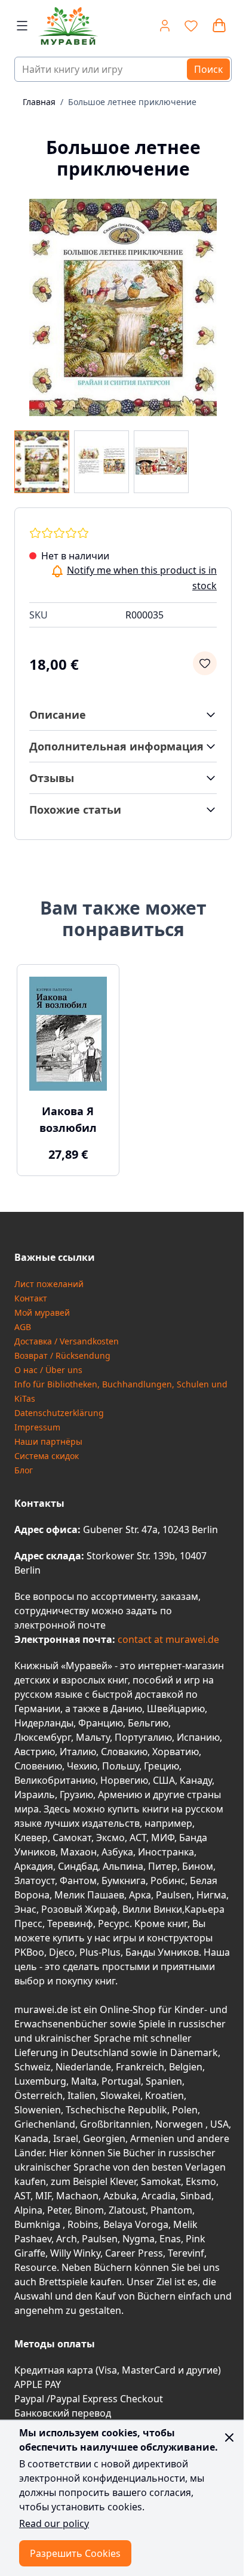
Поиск (208, 69)
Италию (78, 1752)
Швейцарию (176, 1709)
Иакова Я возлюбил (68, 1119)
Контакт (31, 1298)
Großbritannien (115, 2124)
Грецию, (163, 1766)
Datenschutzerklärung (59, 1413)
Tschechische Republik (116, 2110)
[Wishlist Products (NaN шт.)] (191, 26)
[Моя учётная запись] (165, 26)
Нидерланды (44, 1723)
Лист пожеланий (49, 1284)
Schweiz (33, 2067)
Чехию (82, 1766)
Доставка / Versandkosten (67, 1341)
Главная (39, 102)
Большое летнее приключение (132, 102)
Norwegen (180, 2124)
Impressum (37, 1427)
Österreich (39, 2095)
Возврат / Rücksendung (62, 1355)
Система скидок (47, 1456)
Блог (24, 1470)
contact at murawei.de (167, 1639)
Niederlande (83, 2067)
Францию (101, 1723)
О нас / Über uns (48, 1370)
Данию (126, 1709)
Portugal (121, 2081)
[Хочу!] (205, 663)
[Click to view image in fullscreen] (123, 307)
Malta (84, 2081)
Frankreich (140, 2067)
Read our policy (54, 2523)
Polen (185, 2110)
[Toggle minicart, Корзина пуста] (219, 26)
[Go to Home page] (70, 26)
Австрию (35, 1752)
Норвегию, (125, 1780)
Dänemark (194, 2052)
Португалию (143, 1737)
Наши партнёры (48, 1441)
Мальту (93, 1737)
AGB (23, 1327)
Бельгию (148, 1723)
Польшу (121, 1766)
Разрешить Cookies (75, 2553)
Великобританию (55, 1780)
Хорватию (176, 1752)
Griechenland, (46, 2124)
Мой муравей (42, 1312)
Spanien (164, 2081)
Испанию (198, 1737)
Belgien (186, 2067)
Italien (82, 2095)
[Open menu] (22, 26)
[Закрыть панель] (229, 2437)
